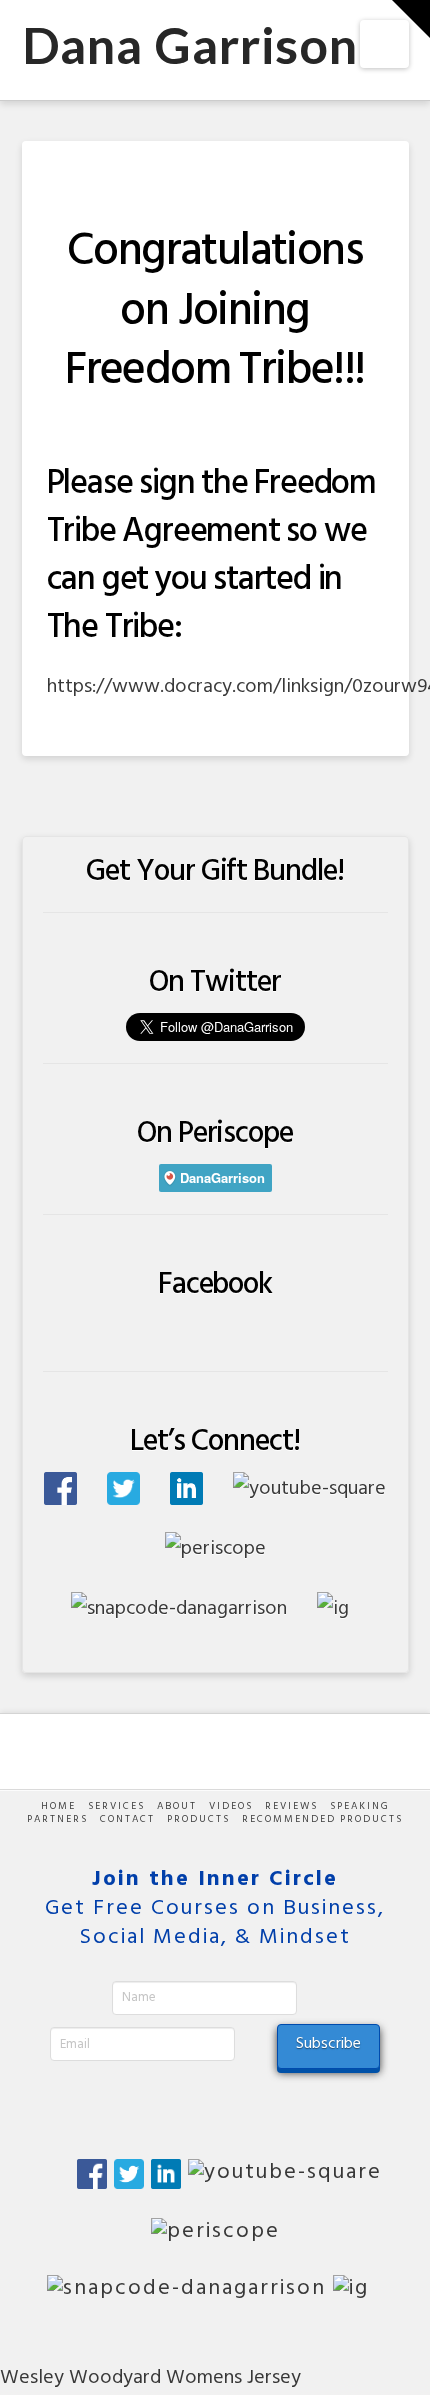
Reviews (291, 1806)
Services (116, 1806)
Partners (57, 1819)
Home (58, 1806)
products (198, 1819)
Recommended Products (322, 1819)
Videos (231, 1806)
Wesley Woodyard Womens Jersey (150, 2378)
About (177, 1806)
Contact (127, 1819)
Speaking (360, 1806)
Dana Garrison (190, 45)
